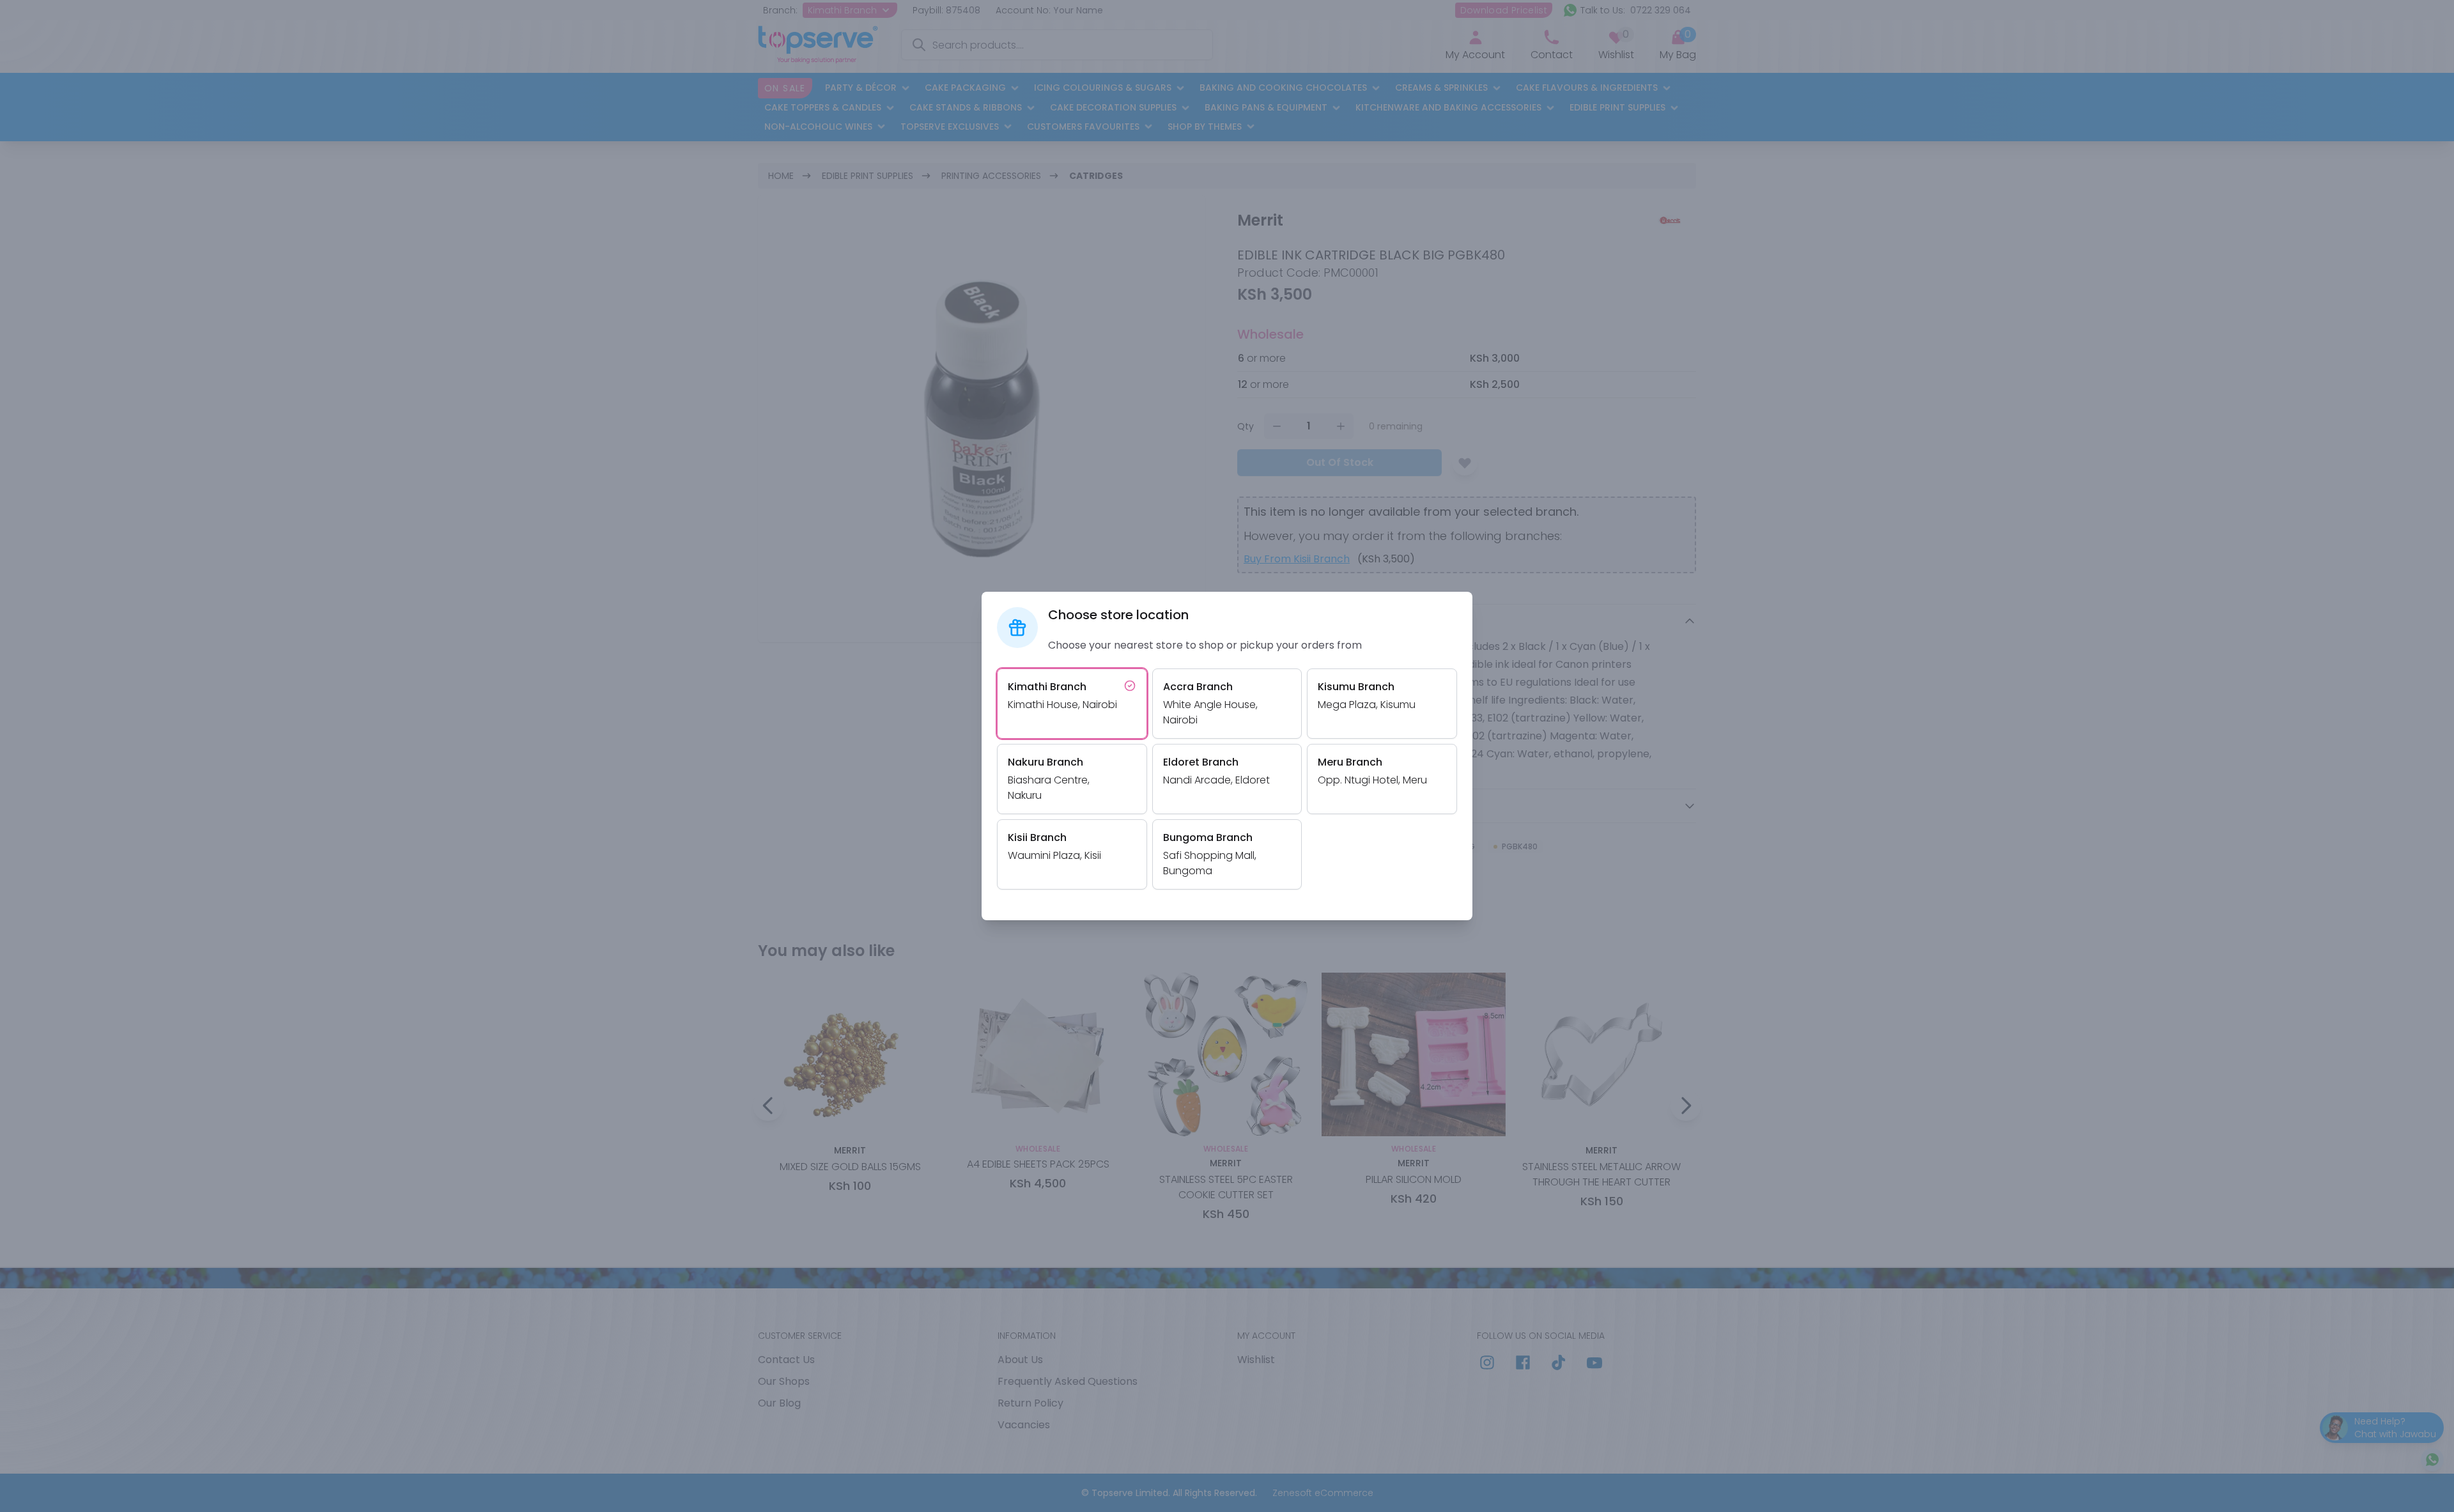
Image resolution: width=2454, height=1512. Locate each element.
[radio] (1072, 704)
